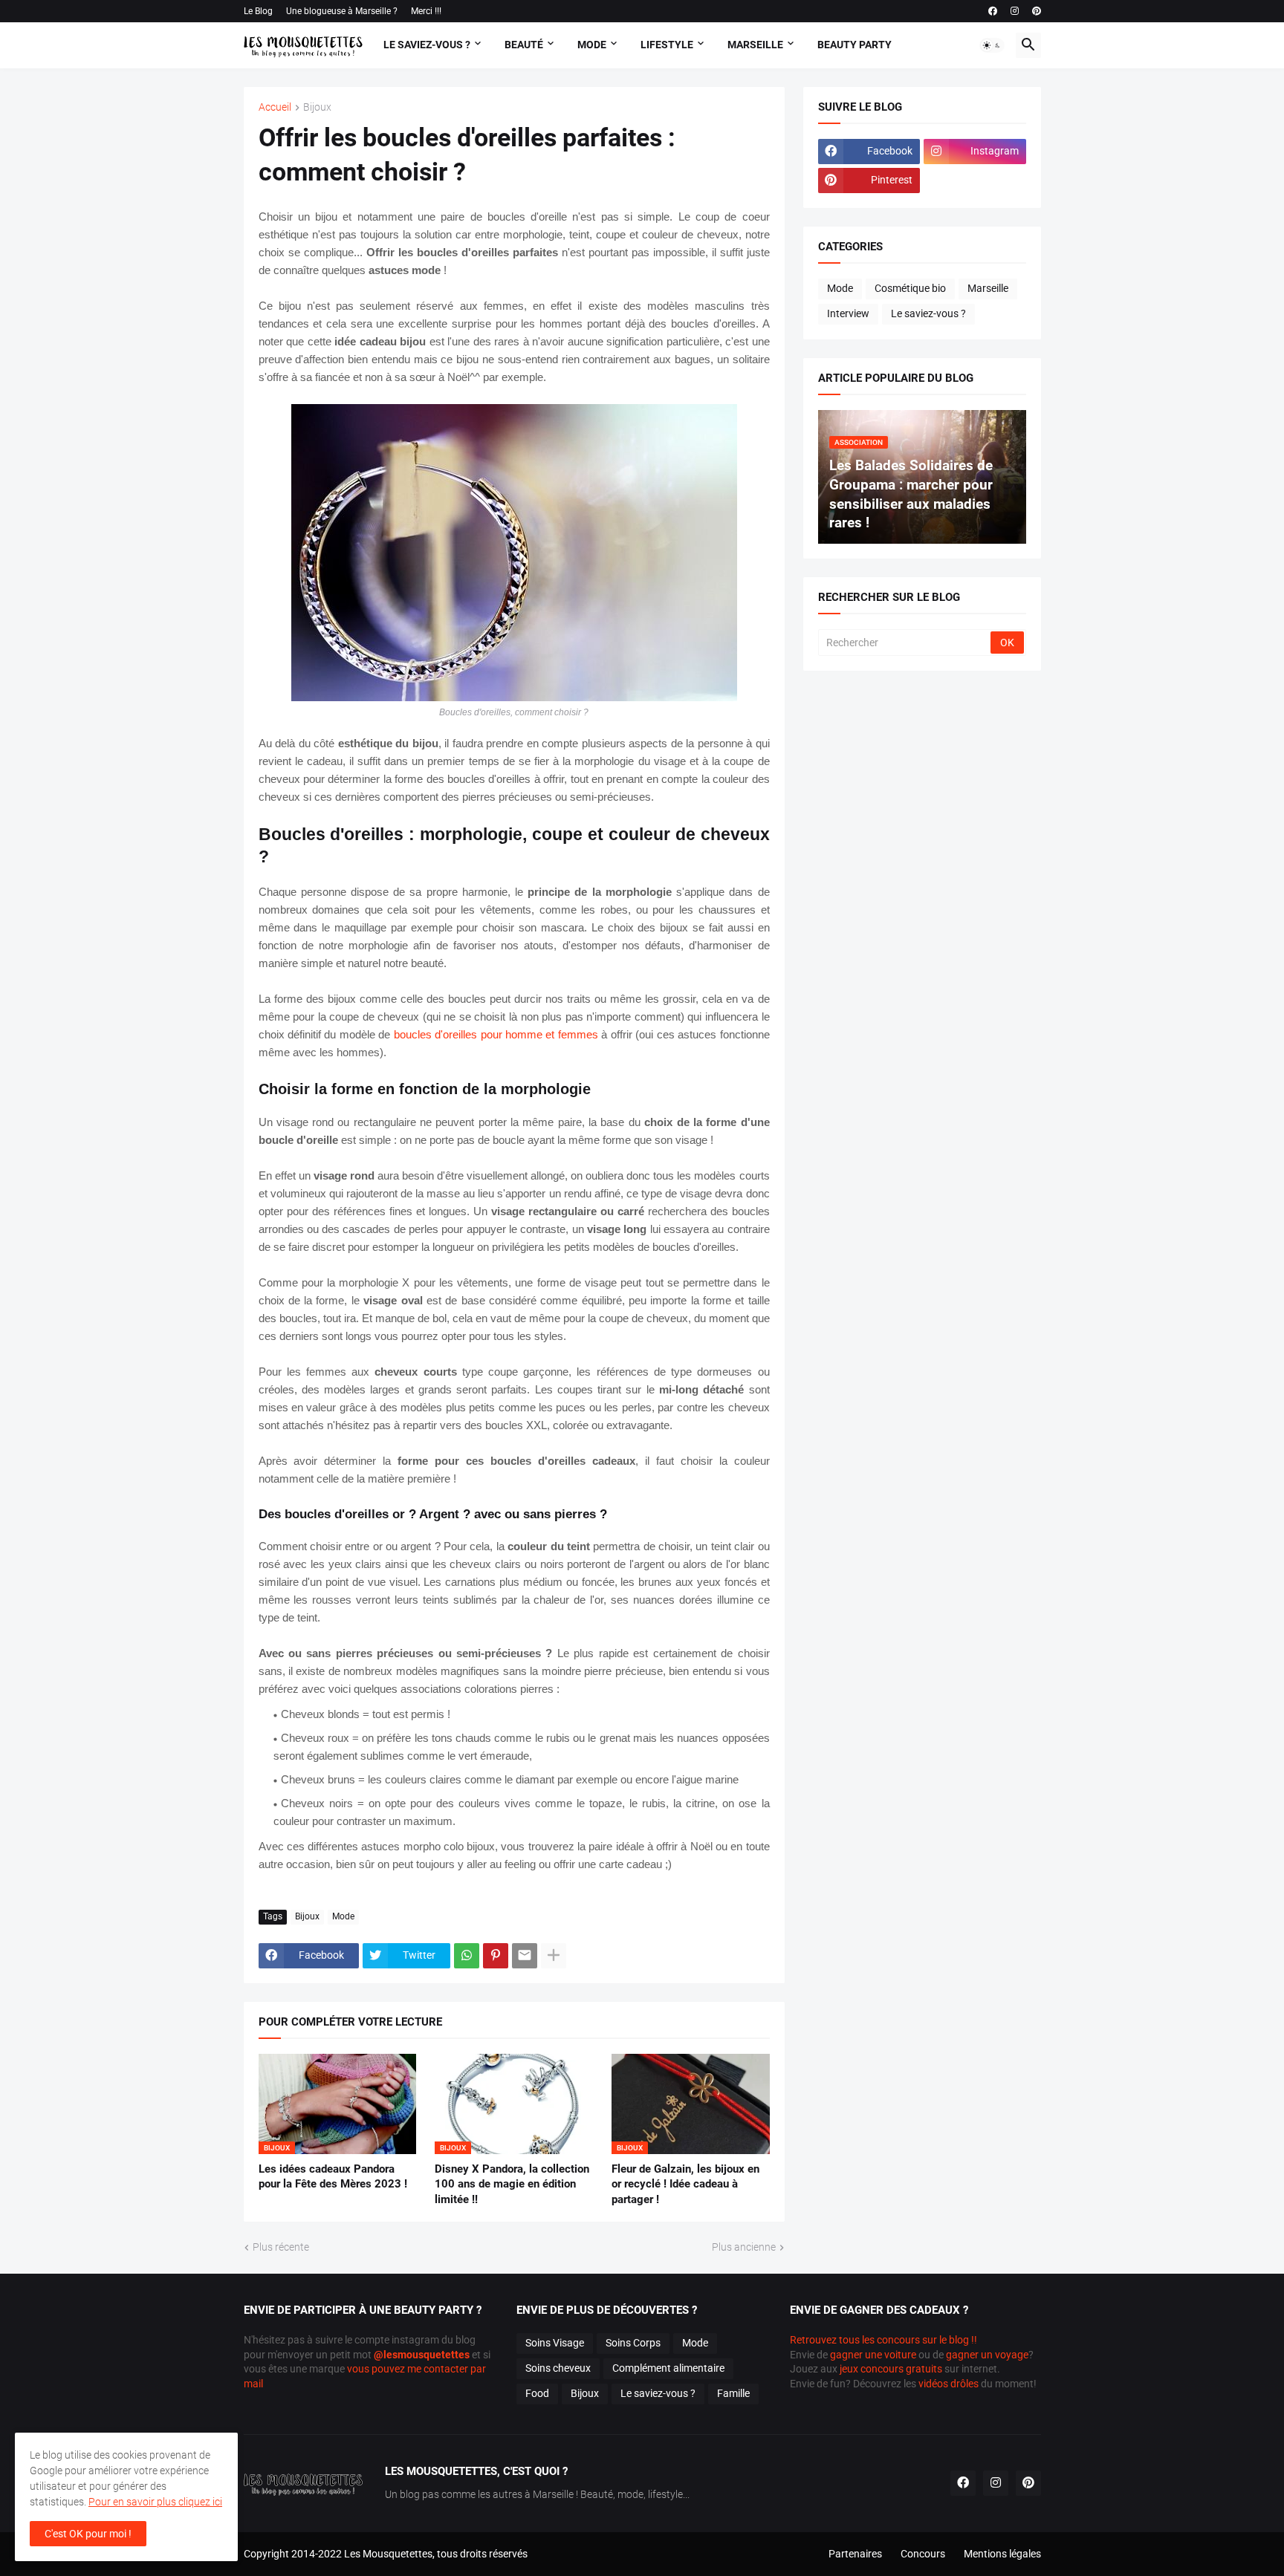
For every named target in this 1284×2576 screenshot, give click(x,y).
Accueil (275, 107)
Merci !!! (426, 11)
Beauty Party (855, 45)
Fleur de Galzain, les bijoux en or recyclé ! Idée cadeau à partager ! (685, 2184)
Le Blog (258, 11)
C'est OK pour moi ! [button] (88, 2534)
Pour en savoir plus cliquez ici (155, 2502)
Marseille (755, 45)
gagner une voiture (873, 2355)
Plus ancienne (744, 2247)
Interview (848, 313)
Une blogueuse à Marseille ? (342, 11)
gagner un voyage (987, 2355)
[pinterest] (1037, 11)
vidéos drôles (949, 2384)
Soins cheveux (558, 2368)
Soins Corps (633, 2343)
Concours (923, 2554)
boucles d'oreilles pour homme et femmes (496, 1034)
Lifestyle (667, 45)
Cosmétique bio (910, 288)
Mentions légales (1002, 2554)
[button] (992, 45)
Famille (733, 2393)
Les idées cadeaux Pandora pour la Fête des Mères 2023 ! (333, 2176)
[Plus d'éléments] (554, 1956)
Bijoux (317, 107)
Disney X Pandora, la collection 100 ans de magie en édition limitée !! (512, 2184)
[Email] (525, 1956)
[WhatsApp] (467, 1956)
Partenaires (855, 2554)
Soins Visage (555, 2343)
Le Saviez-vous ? (427, 45)
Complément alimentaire (668, 2368)
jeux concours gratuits (891, 2369)
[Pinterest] (496, 1956)
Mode (592, 45)
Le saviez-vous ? (928, 313)
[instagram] (1015, 11)
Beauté (524, 45)
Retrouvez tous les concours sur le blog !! (883, 2340)
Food (537, 2393)
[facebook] (993, 11)
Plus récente (281, 2247)
